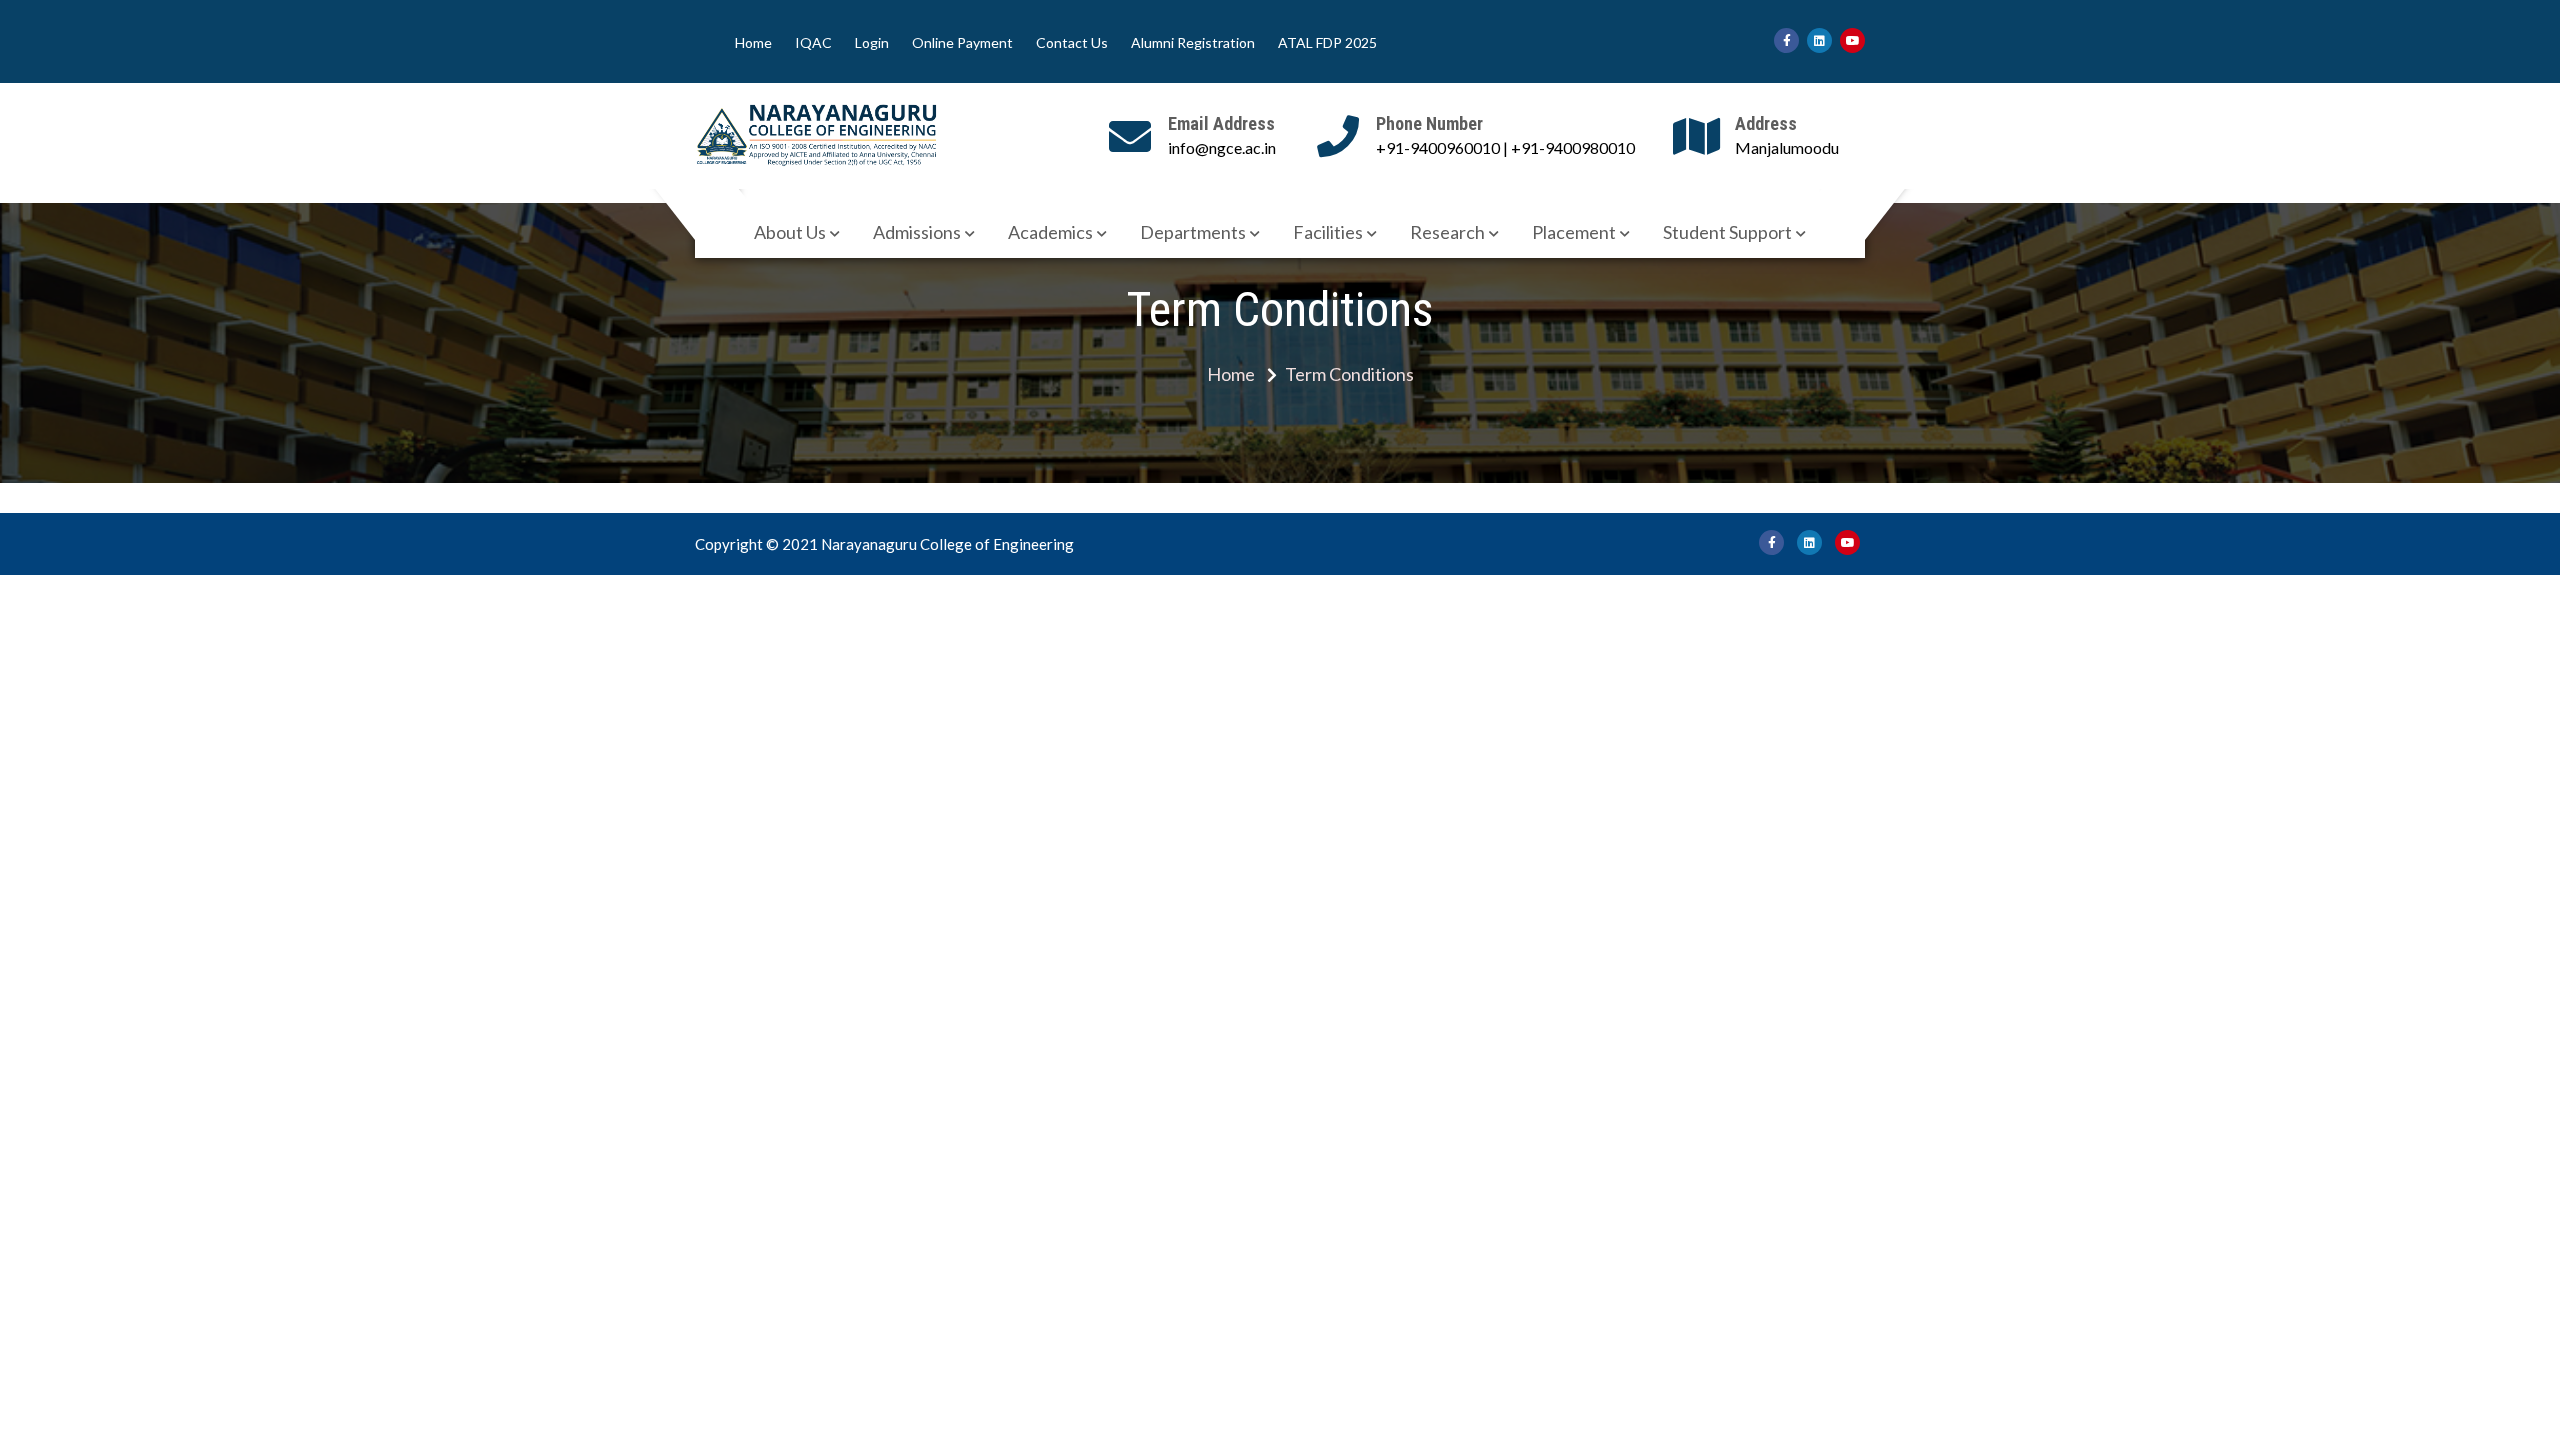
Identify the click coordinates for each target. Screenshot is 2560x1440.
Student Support (1727, 232)
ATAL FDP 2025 (1327, 43)
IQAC (813, 43)
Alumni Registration (1193, 43)
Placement (1574, 232)
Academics (1050, 232)
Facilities (1328, 232)
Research (1447, 232)
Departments (1193, 232)
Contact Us (1072, 43)
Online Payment (962, 43)
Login (872, 43)
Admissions (917, 232)
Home (753, 43)
